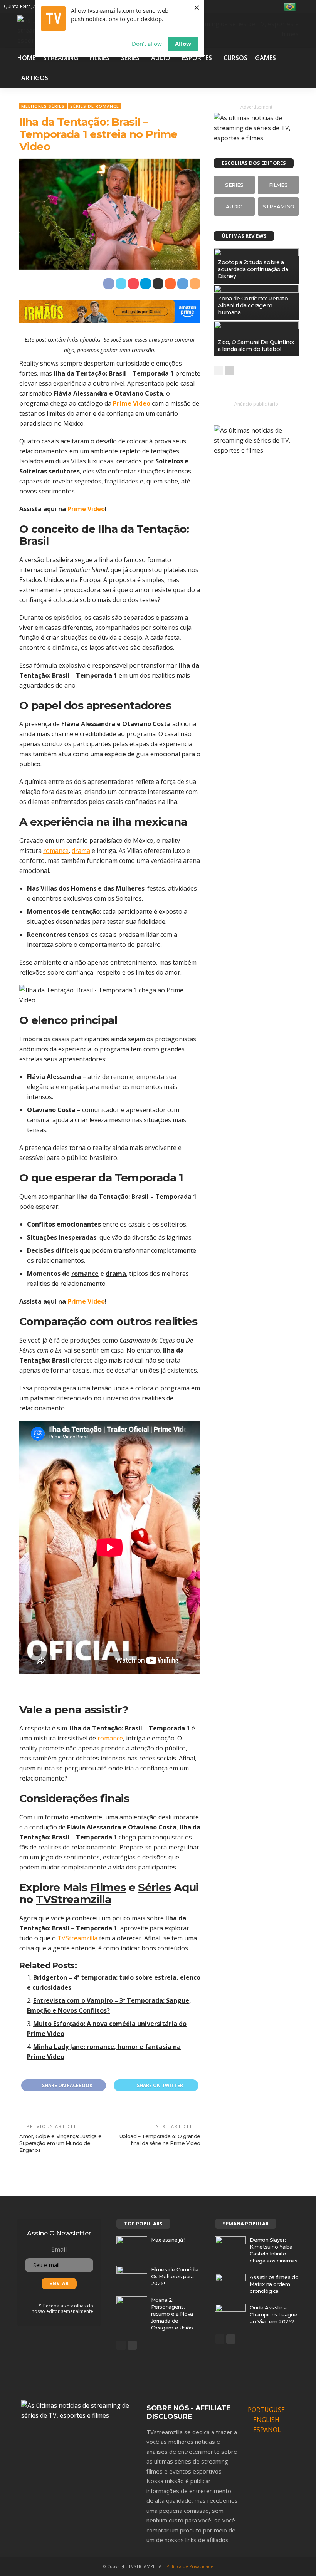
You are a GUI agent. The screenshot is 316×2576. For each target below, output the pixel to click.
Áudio (161, 58)
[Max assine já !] (132, 2246)
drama (81, 851)
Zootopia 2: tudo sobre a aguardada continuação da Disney (253, 269)
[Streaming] (278, 206)
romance (56, 851)
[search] (307, 7)
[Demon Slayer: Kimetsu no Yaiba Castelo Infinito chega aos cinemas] (230, 2246)
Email (59, 2249)
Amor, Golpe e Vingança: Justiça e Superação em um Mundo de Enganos (60, 2143)
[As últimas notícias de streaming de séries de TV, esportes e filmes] (79, 2410)
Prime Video (132, 403)
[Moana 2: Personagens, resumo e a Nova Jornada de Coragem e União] (132, 2306)
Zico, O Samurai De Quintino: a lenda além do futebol (256, 346)
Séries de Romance (95, 106)
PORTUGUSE (266, 2410)
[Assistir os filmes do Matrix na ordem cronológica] (230, 2284)
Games (266, 58)
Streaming (61, 58)
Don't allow (147, 44)
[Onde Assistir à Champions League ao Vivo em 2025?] (230, 2314)
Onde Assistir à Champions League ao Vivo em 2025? (273, 2314)
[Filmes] (278, 185)
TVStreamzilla (73, 1899)
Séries (130, 58)
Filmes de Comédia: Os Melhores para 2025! (175, 2276)
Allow (183, 44)
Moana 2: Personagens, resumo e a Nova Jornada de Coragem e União (172, 2314)
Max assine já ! (168, 2240)
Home (26, 58)
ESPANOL (267, 2430)
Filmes (100, 58)
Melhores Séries (43, 106)
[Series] (234, 185)
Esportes (197, 58)
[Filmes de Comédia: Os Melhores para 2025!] (132, 2276)
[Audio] (234, 206)
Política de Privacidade (190, 2566)
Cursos (235, 58)
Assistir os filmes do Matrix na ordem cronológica (274, 2284)
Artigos (35, 78)
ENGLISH (266, 2420)
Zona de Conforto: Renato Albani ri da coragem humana (253, 305)
